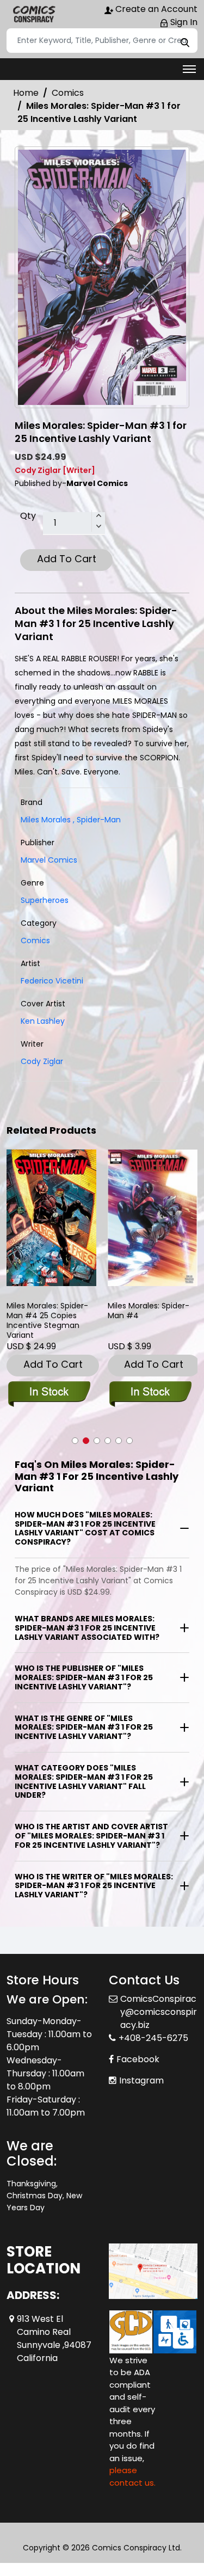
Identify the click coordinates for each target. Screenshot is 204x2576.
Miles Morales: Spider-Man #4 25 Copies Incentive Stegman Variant (47, 1320)
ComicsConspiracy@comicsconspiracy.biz (159, 2012)
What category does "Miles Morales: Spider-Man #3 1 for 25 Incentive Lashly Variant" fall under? (84, 1781)
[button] (75, 1441)
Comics (68, 93)
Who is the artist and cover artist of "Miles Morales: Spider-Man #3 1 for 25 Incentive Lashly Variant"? (91, 1836)
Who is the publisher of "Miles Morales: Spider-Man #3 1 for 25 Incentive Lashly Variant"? (84, 1677)
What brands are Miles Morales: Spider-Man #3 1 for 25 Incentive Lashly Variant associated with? (87, 1628)
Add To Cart (67, 559)
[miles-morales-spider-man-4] (153, 1218)
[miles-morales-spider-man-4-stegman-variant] (52, 1218)
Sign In (183, 22)
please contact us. (132, 2476)
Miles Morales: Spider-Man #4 (149, 1311)
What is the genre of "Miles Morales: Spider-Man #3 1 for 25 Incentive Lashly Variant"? (84, 1727)
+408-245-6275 (153, 2038)
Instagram (141, 2080)
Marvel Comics (49, 860)
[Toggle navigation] (189, 69)
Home (26, 93)
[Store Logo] (34, 14)
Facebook (138, 2059)
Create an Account (155, 9)
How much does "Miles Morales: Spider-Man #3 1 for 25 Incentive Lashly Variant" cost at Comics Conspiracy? (85, 1528)
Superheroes (45, 900)
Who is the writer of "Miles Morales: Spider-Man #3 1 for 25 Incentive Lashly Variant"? (94, 1886)
